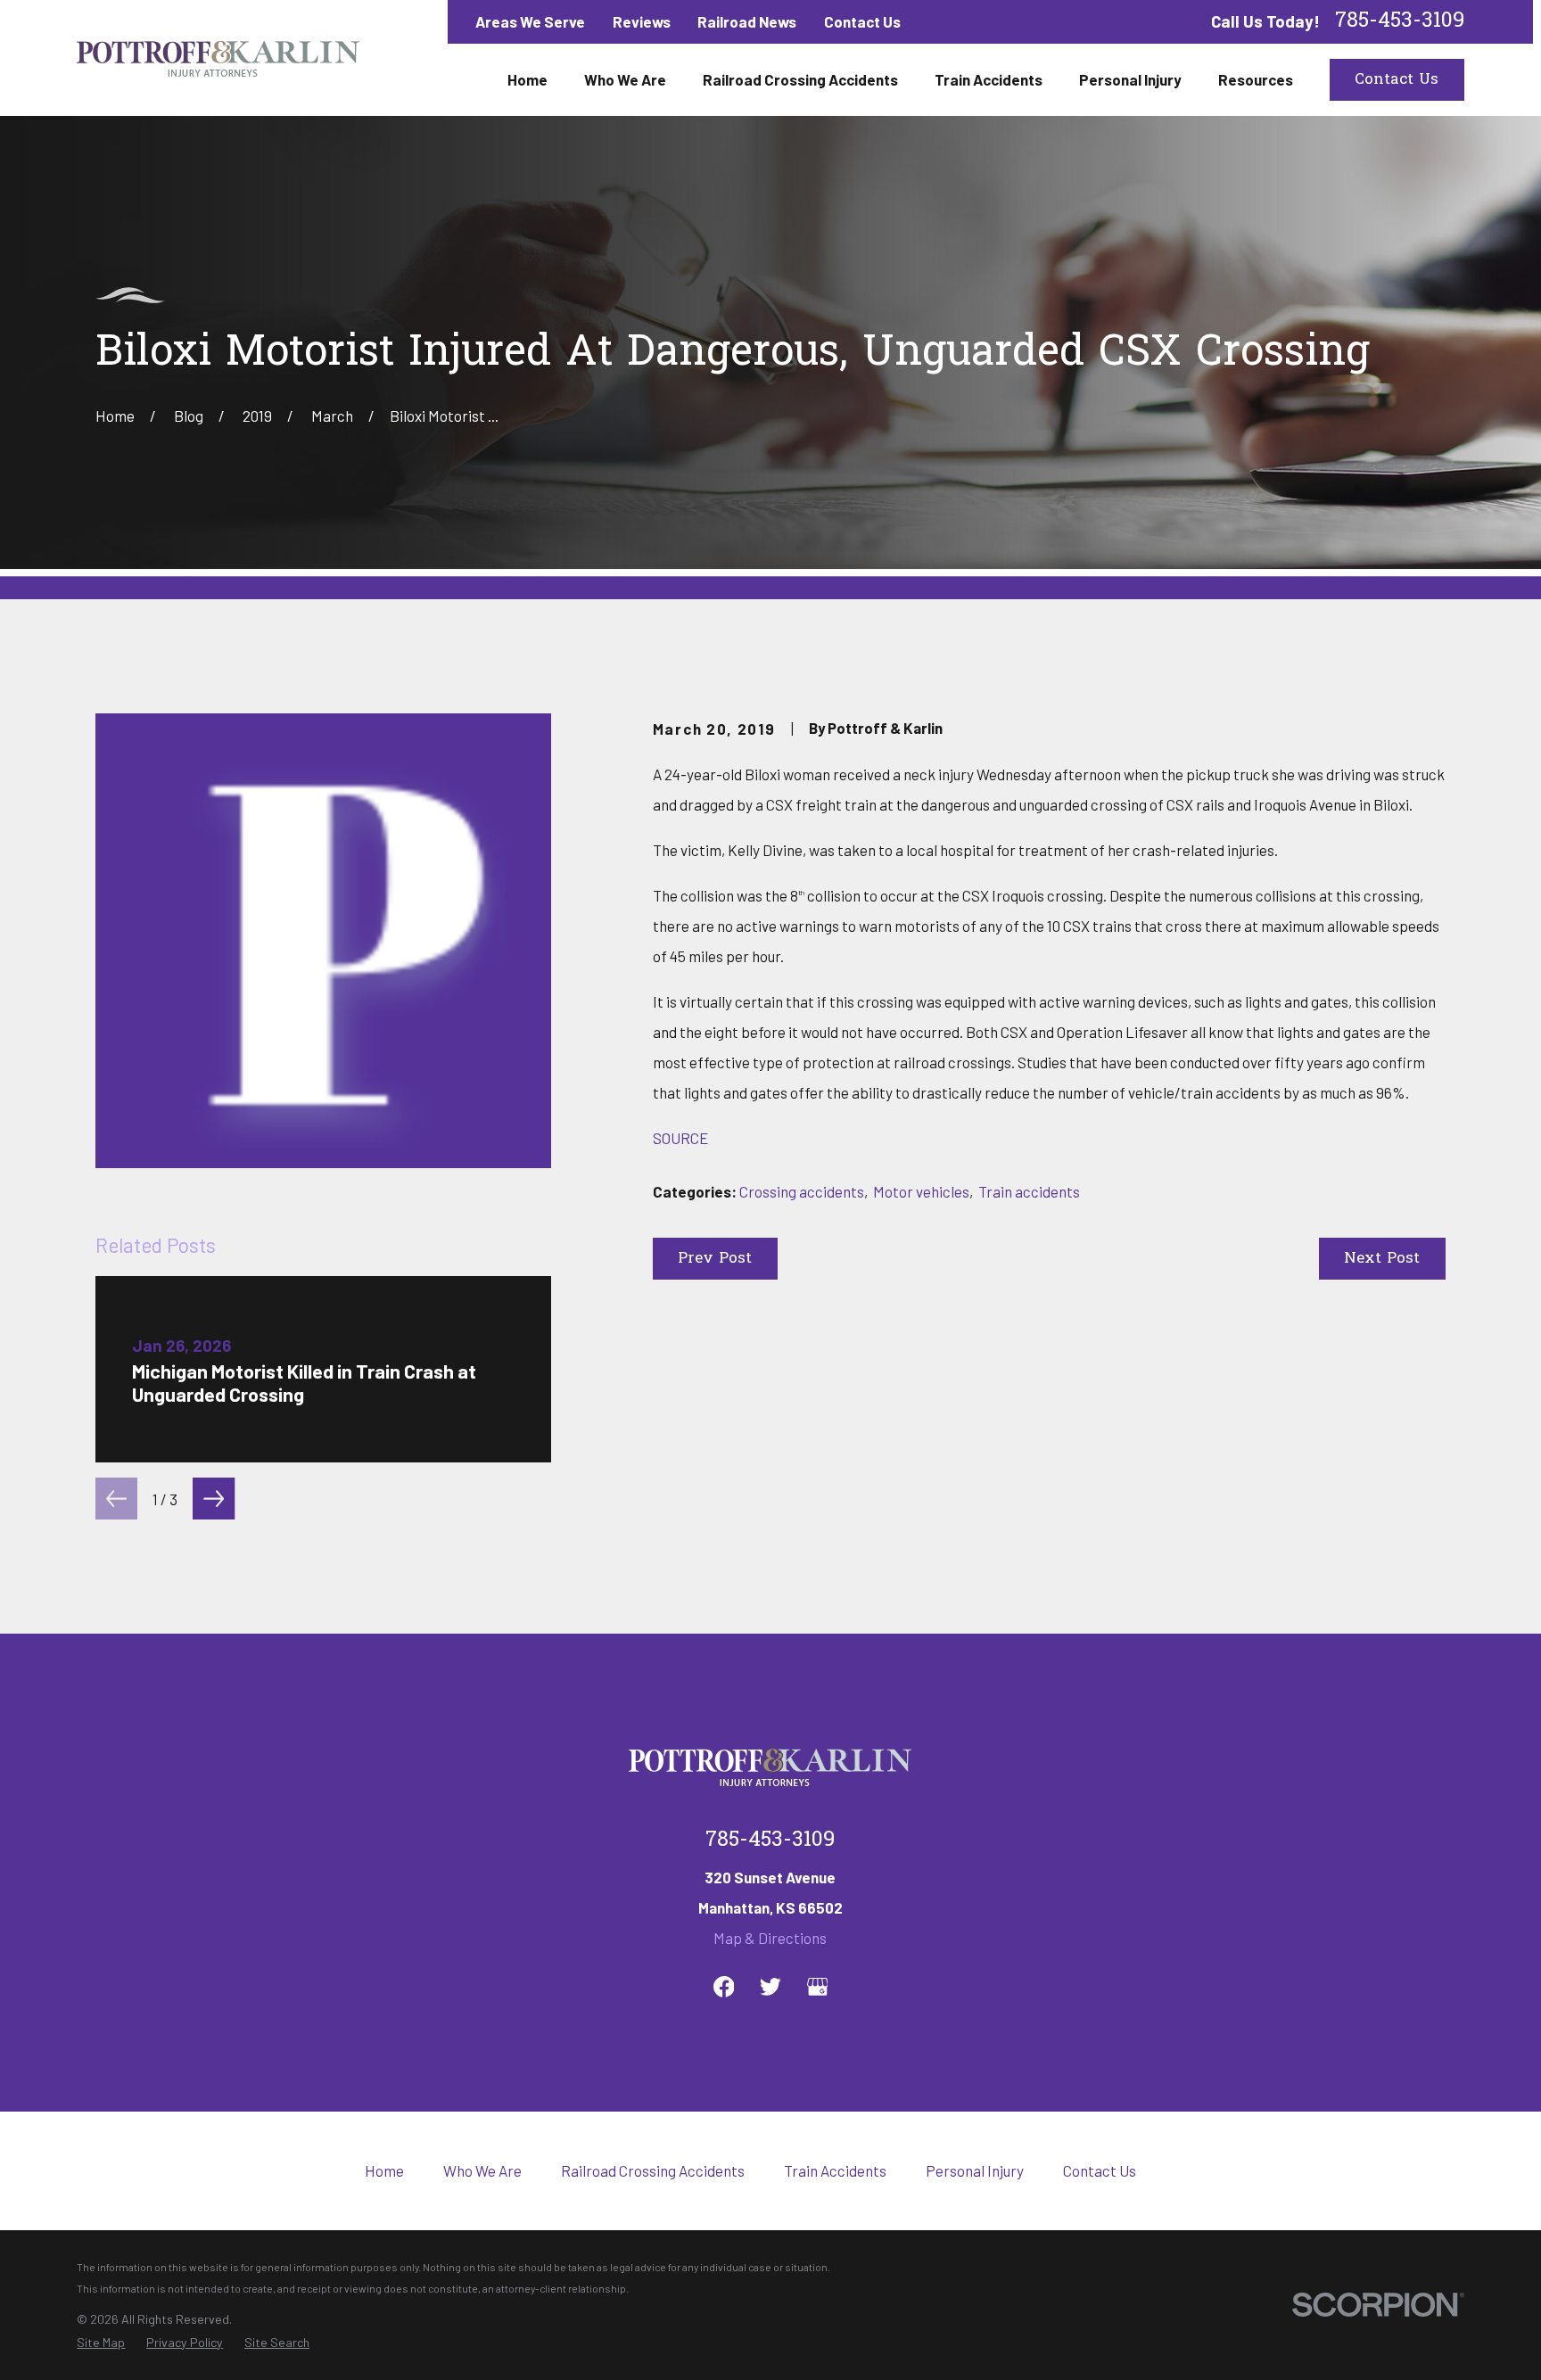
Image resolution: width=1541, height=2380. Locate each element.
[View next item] (214, 1499)
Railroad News (747, 21)
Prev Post (715, 1259)
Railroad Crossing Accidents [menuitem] (800, 79)
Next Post (1382, 1259)
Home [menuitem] (527, 79)
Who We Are (482, 2170)
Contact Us (862, 21)
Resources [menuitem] (1256, 79)
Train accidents (1029, 1191)
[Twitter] (770, 1987)
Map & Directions (770, 1938)
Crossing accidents (802, 1191)
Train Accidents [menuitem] (989, 79)
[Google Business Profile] (818, 1987)
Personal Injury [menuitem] (1130, 79)
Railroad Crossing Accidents (653, 2170)
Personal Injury (975, 2170)
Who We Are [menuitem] (625, 79)
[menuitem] (101, 2343)
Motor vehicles (921, 1191)
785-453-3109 (1400, 22)
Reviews (642, 21)
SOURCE (680, 1138)
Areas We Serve (530, 21)
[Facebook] (724, 1987)
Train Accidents (835, 2170)
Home (384, 2170)
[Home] (218, 58)
